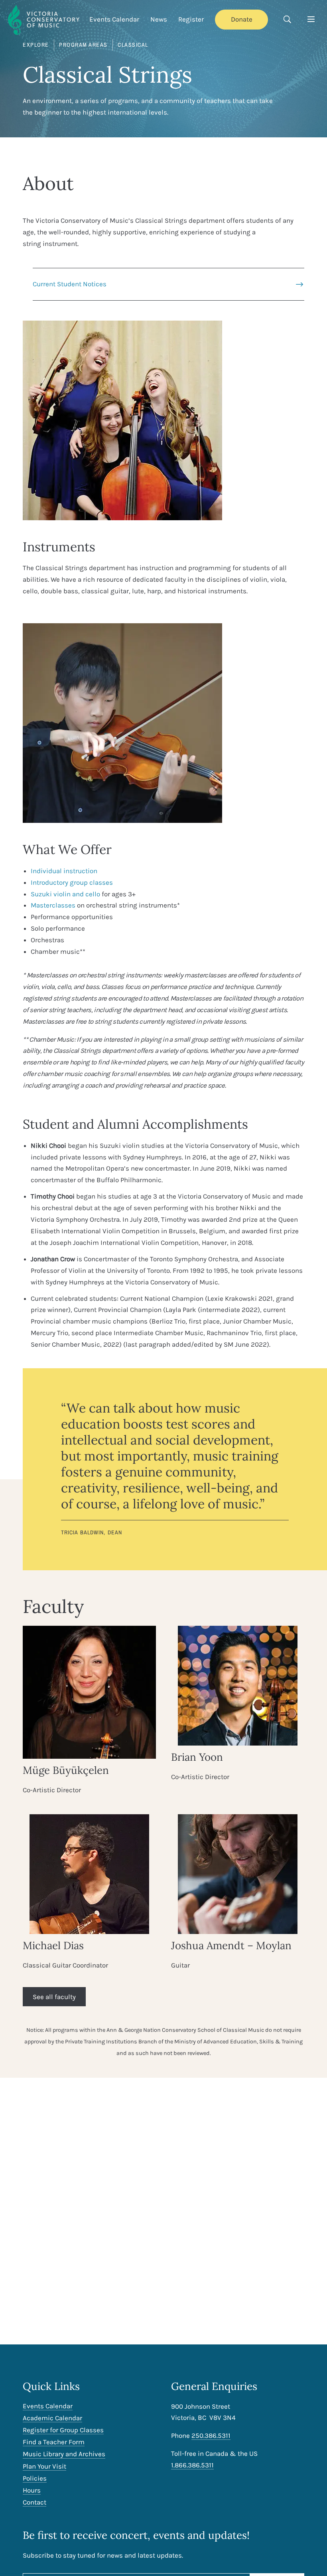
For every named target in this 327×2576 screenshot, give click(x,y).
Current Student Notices (70, 284)
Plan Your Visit (44, 2466)
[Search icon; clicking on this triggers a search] (287, 20)
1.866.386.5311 (192, 2465)
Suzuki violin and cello (65, 894)
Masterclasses (53, 905)
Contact (34, 2502)
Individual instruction (64, 871)
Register (191, 19)
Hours (32, 2490)
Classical (133, 45)
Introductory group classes (72, 882)
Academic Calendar (52, 2418)
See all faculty (54, 1997)
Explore (36, 45)
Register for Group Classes (63, 2430)
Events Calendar (114, 19)
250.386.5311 (211, 2435)
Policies (35, 2478)
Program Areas (83, 45)
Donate (242, 19)
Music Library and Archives (64, 2454)
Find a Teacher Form (54, 2442)
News (159, 19)
